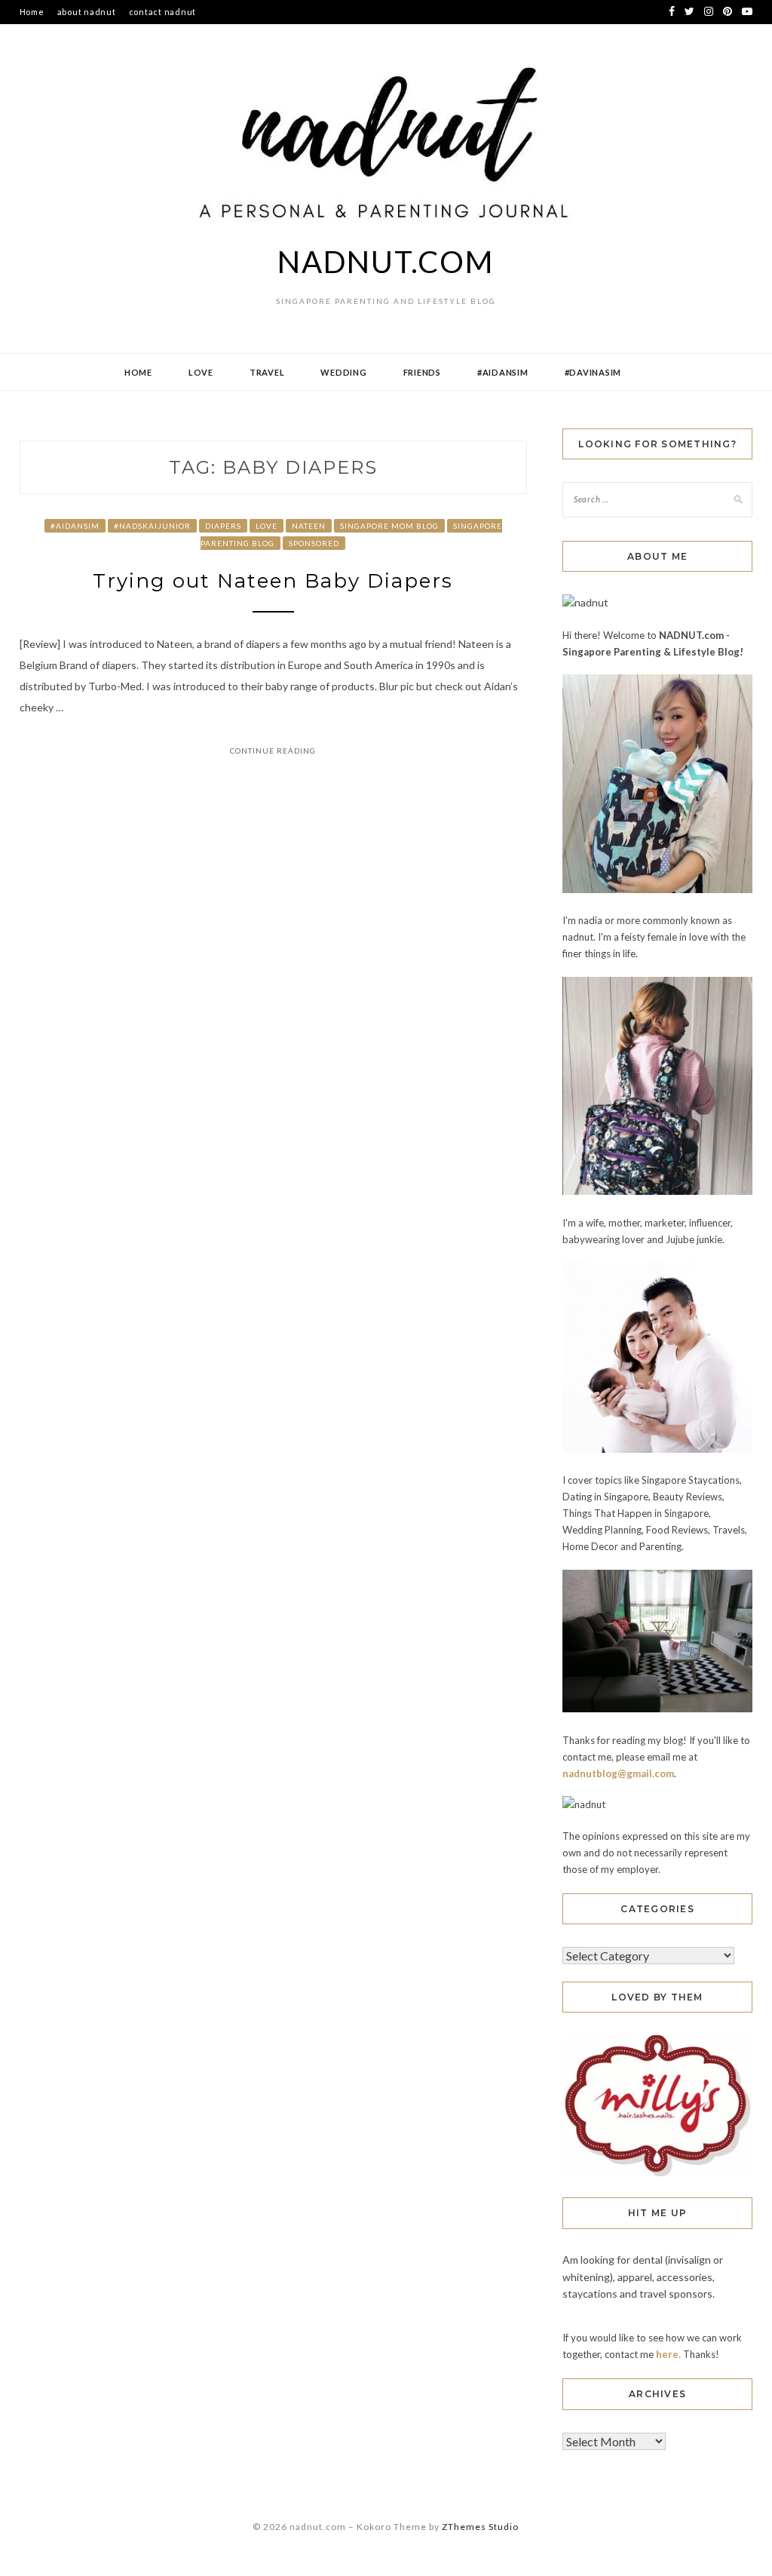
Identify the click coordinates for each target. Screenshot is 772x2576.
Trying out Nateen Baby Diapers (273, 581)
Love (201, 372)
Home (32, 12)
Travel (267, 372)
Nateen (309, 526)
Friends (422, 372)
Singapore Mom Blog (389, 526)
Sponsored (314, 543)
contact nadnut (163, 12)
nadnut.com (386, 262)
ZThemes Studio (480, 2527)
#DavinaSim (593, 372)
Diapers (223, 526)
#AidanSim (503, 372)
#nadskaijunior (152, 526)
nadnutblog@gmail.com (618, 1773)
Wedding (343, 372)
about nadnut (87, 12)
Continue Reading (273, 751)
